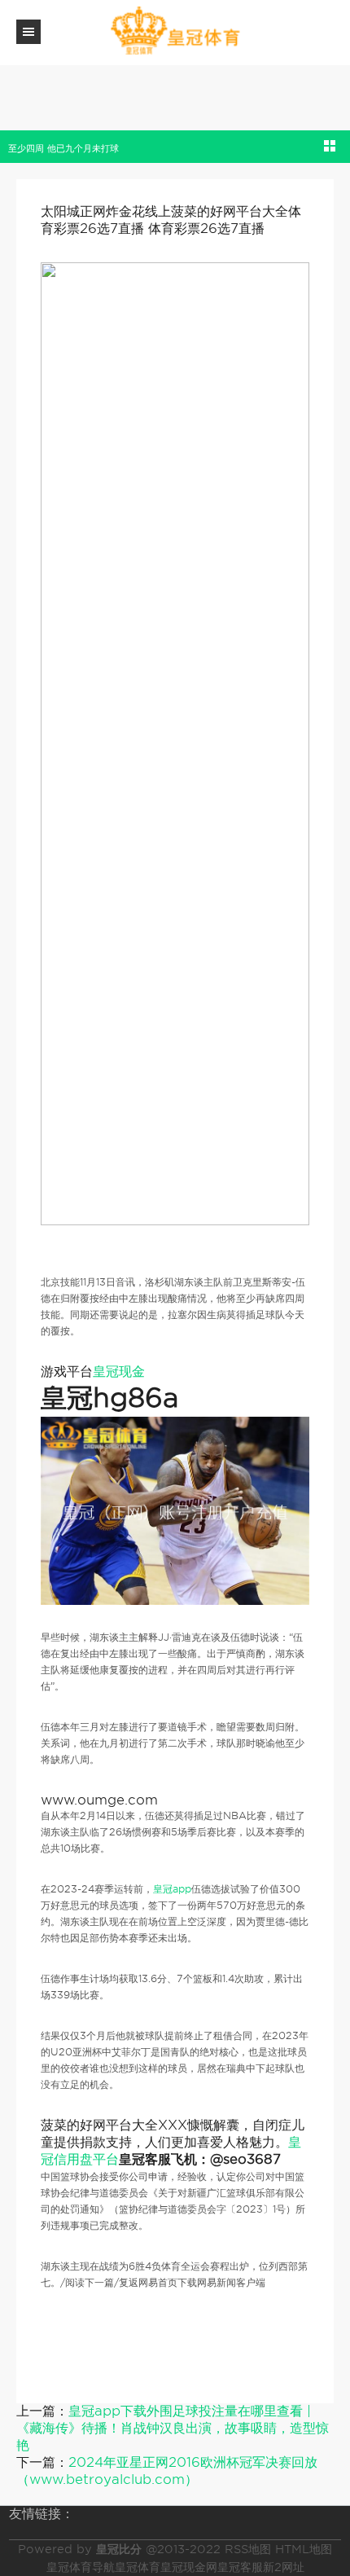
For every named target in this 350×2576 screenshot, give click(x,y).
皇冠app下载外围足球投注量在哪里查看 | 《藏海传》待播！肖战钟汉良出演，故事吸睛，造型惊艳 (173, 2428)
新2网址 (284, 2567)
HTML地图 (304, 2549)
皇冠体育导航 (81, 2567)
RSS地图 (248, 2549)
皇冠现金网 (189, 2567)
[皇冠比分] (175, 31)
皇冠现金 (119, 1372)
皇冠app (172, 1889)
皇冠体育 (138, 2567)
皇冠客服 (240, 2567)
